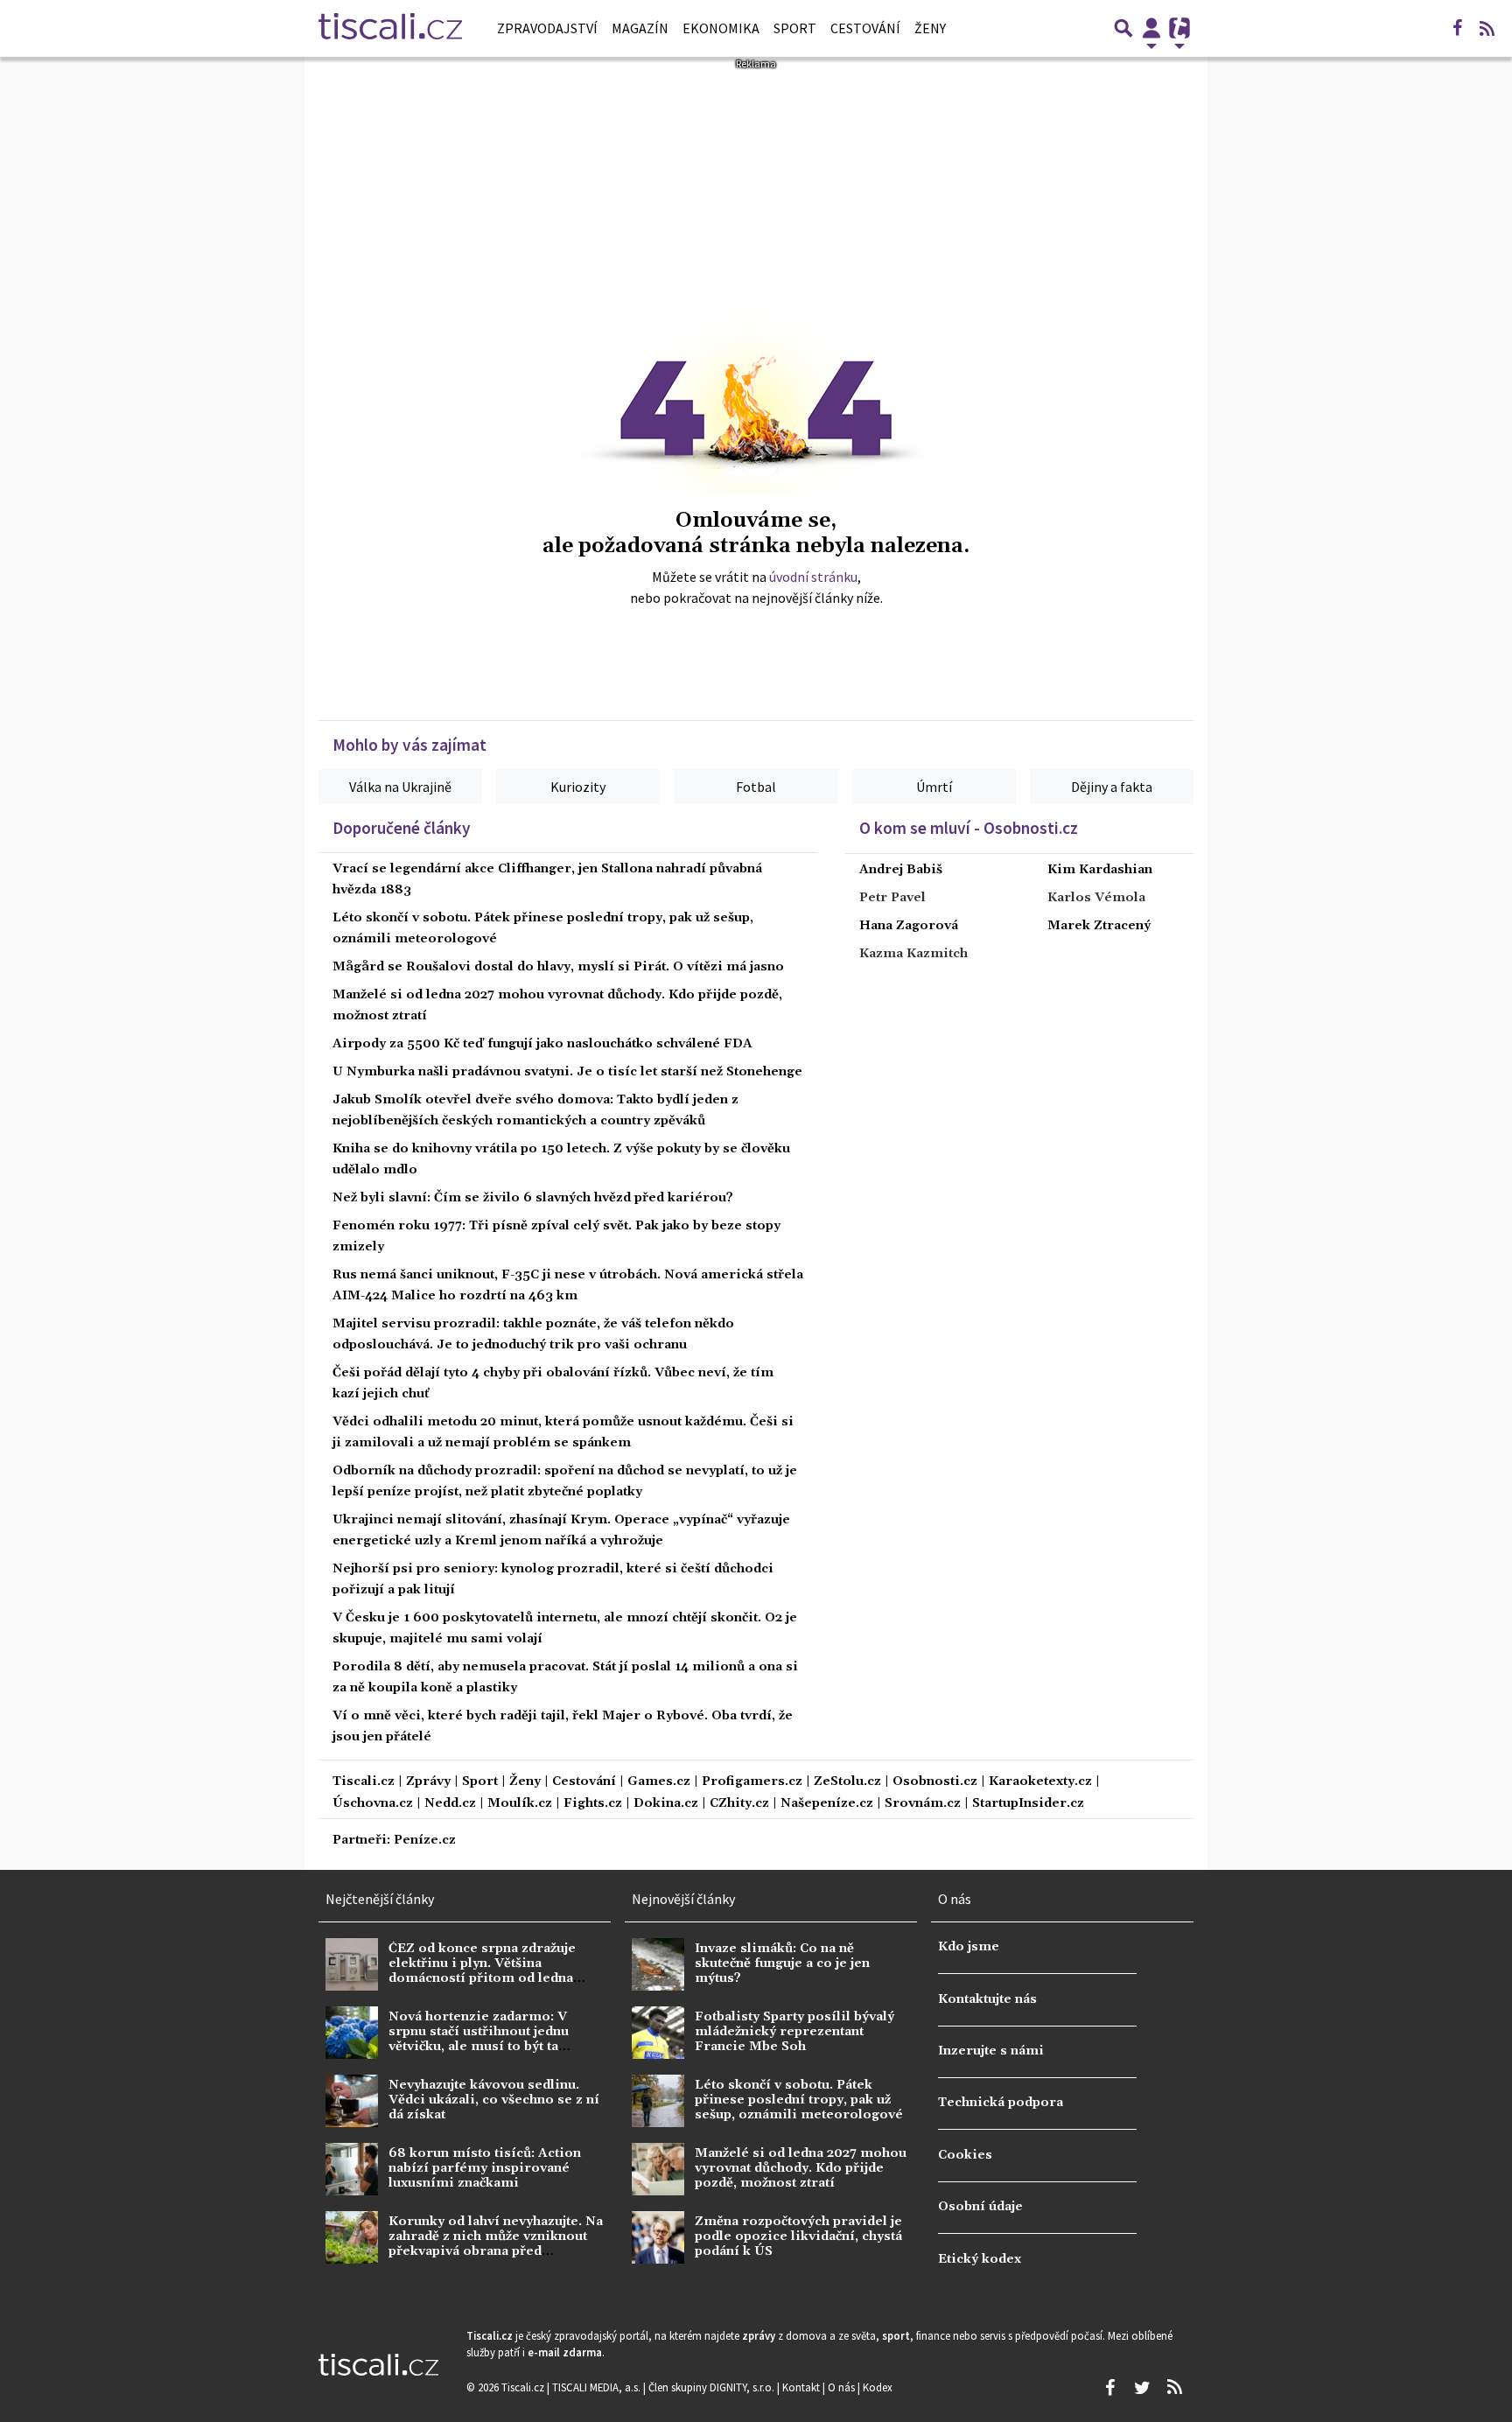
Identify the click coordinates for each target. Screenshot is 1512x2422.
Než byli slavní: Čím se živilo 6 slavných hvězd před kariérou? (533, 1198)
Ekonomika (721, 28)
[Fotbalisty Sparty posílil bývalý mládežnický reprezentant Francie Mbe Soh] (658, 2033)
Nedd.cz (450, 1804)
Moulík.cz (520, 1804)
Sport (795, 28)
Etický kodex (980, 2259)
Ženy (930, 28)
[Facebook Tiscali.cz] (1457, 28)
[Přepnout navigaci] (1151, 28)
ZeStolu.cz (847, 1782)
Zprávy (428, 1782)
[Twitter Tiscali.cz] (1142, 2388)
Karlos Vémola (1096, 898)
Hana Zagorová (909, 926)
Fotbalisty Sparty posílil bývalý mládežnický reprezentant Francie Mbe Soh (794, 2032)
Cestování (865, 28)
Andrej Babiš (901, 870)
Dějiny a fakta (1112, 787)
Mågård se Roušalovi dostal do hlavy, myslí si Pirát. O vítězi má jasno (558, 967)
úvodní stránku (813, 577)
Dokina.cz (666, 1804)
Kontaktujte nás (987, 1999)
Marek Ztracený (1099, 926)
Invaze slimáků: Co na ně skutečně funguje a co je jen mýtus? (782, 1964)
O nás (843, 2387)
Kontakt (802, 2387)
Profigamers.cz (752, 1782)
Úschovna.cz (373, 1804)
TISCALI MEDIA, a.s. (598, 2387)
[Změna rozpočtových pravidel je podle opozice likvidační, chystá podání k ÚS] (658, 2237)
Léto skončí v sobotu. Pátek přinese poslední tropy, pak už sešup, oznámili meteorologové (799, 2100)
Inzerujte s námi (991, 2051)
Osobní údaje (980, 2207)
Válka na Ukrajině (400, 787)
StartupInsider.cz (1028, 1804)
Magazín (640, 28)
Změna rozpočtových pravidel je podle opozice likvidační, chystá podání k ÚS (798, 2237)
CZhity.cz (739, 1804)
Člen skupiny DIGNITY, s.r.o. (713, 2387)
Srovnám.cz (923, 1804)
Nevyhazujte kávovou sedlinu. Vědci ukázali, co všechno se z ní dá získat (494, 2100)
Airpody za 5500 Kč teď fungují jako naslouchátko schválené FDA (542, 1044)
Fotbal (756, 787)
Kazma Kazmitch (913, 954)
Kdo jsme (969, 1947)
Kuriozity (578, 787)
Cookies (965, 2155)
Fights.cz (593, 1804)
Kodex (878, 2387)
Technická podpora (1001, 2103)
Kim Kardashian (1100, 870)
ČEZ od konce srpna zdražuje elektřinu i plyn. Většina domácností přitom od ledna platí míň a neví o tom (482, 1971)
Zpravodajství (547, 28)
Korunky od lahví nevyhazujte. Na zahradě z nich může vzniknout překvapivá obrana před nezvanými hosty (496, 2244)
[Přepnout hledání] (1123, 28)
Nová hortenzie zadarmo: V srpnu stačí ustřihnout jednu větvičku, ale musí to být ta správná (479, 2040)
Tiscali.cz (364, 1782)
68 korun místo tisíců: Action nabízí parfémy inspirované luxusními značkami (485, 2169)
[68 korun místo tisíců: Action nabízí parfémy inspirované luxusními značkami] (352, 2169)
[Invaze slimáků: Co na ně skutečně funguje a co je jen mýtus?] (658, 1964)
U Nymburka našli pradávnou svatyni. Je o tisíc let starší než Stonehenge (567, 1072)
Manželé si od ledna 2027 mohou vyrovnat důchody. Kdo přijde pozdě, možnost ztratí (801, 2169)
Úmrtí (934, 787)
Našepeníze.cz (827, 1804)
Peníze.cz (425, 1841)
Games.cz (659, 1782)
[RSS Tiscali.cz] (1487, 28)
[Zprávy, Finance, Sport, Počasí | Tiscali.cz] (390, 28)
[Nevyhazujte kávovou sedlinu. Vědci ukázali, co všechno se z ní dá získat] (352, 2101)
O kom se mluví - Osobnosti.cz (969, 828)
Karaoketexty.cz (1040, 1782)
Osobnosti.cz (935, 1782)
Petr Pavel (892, 898)
